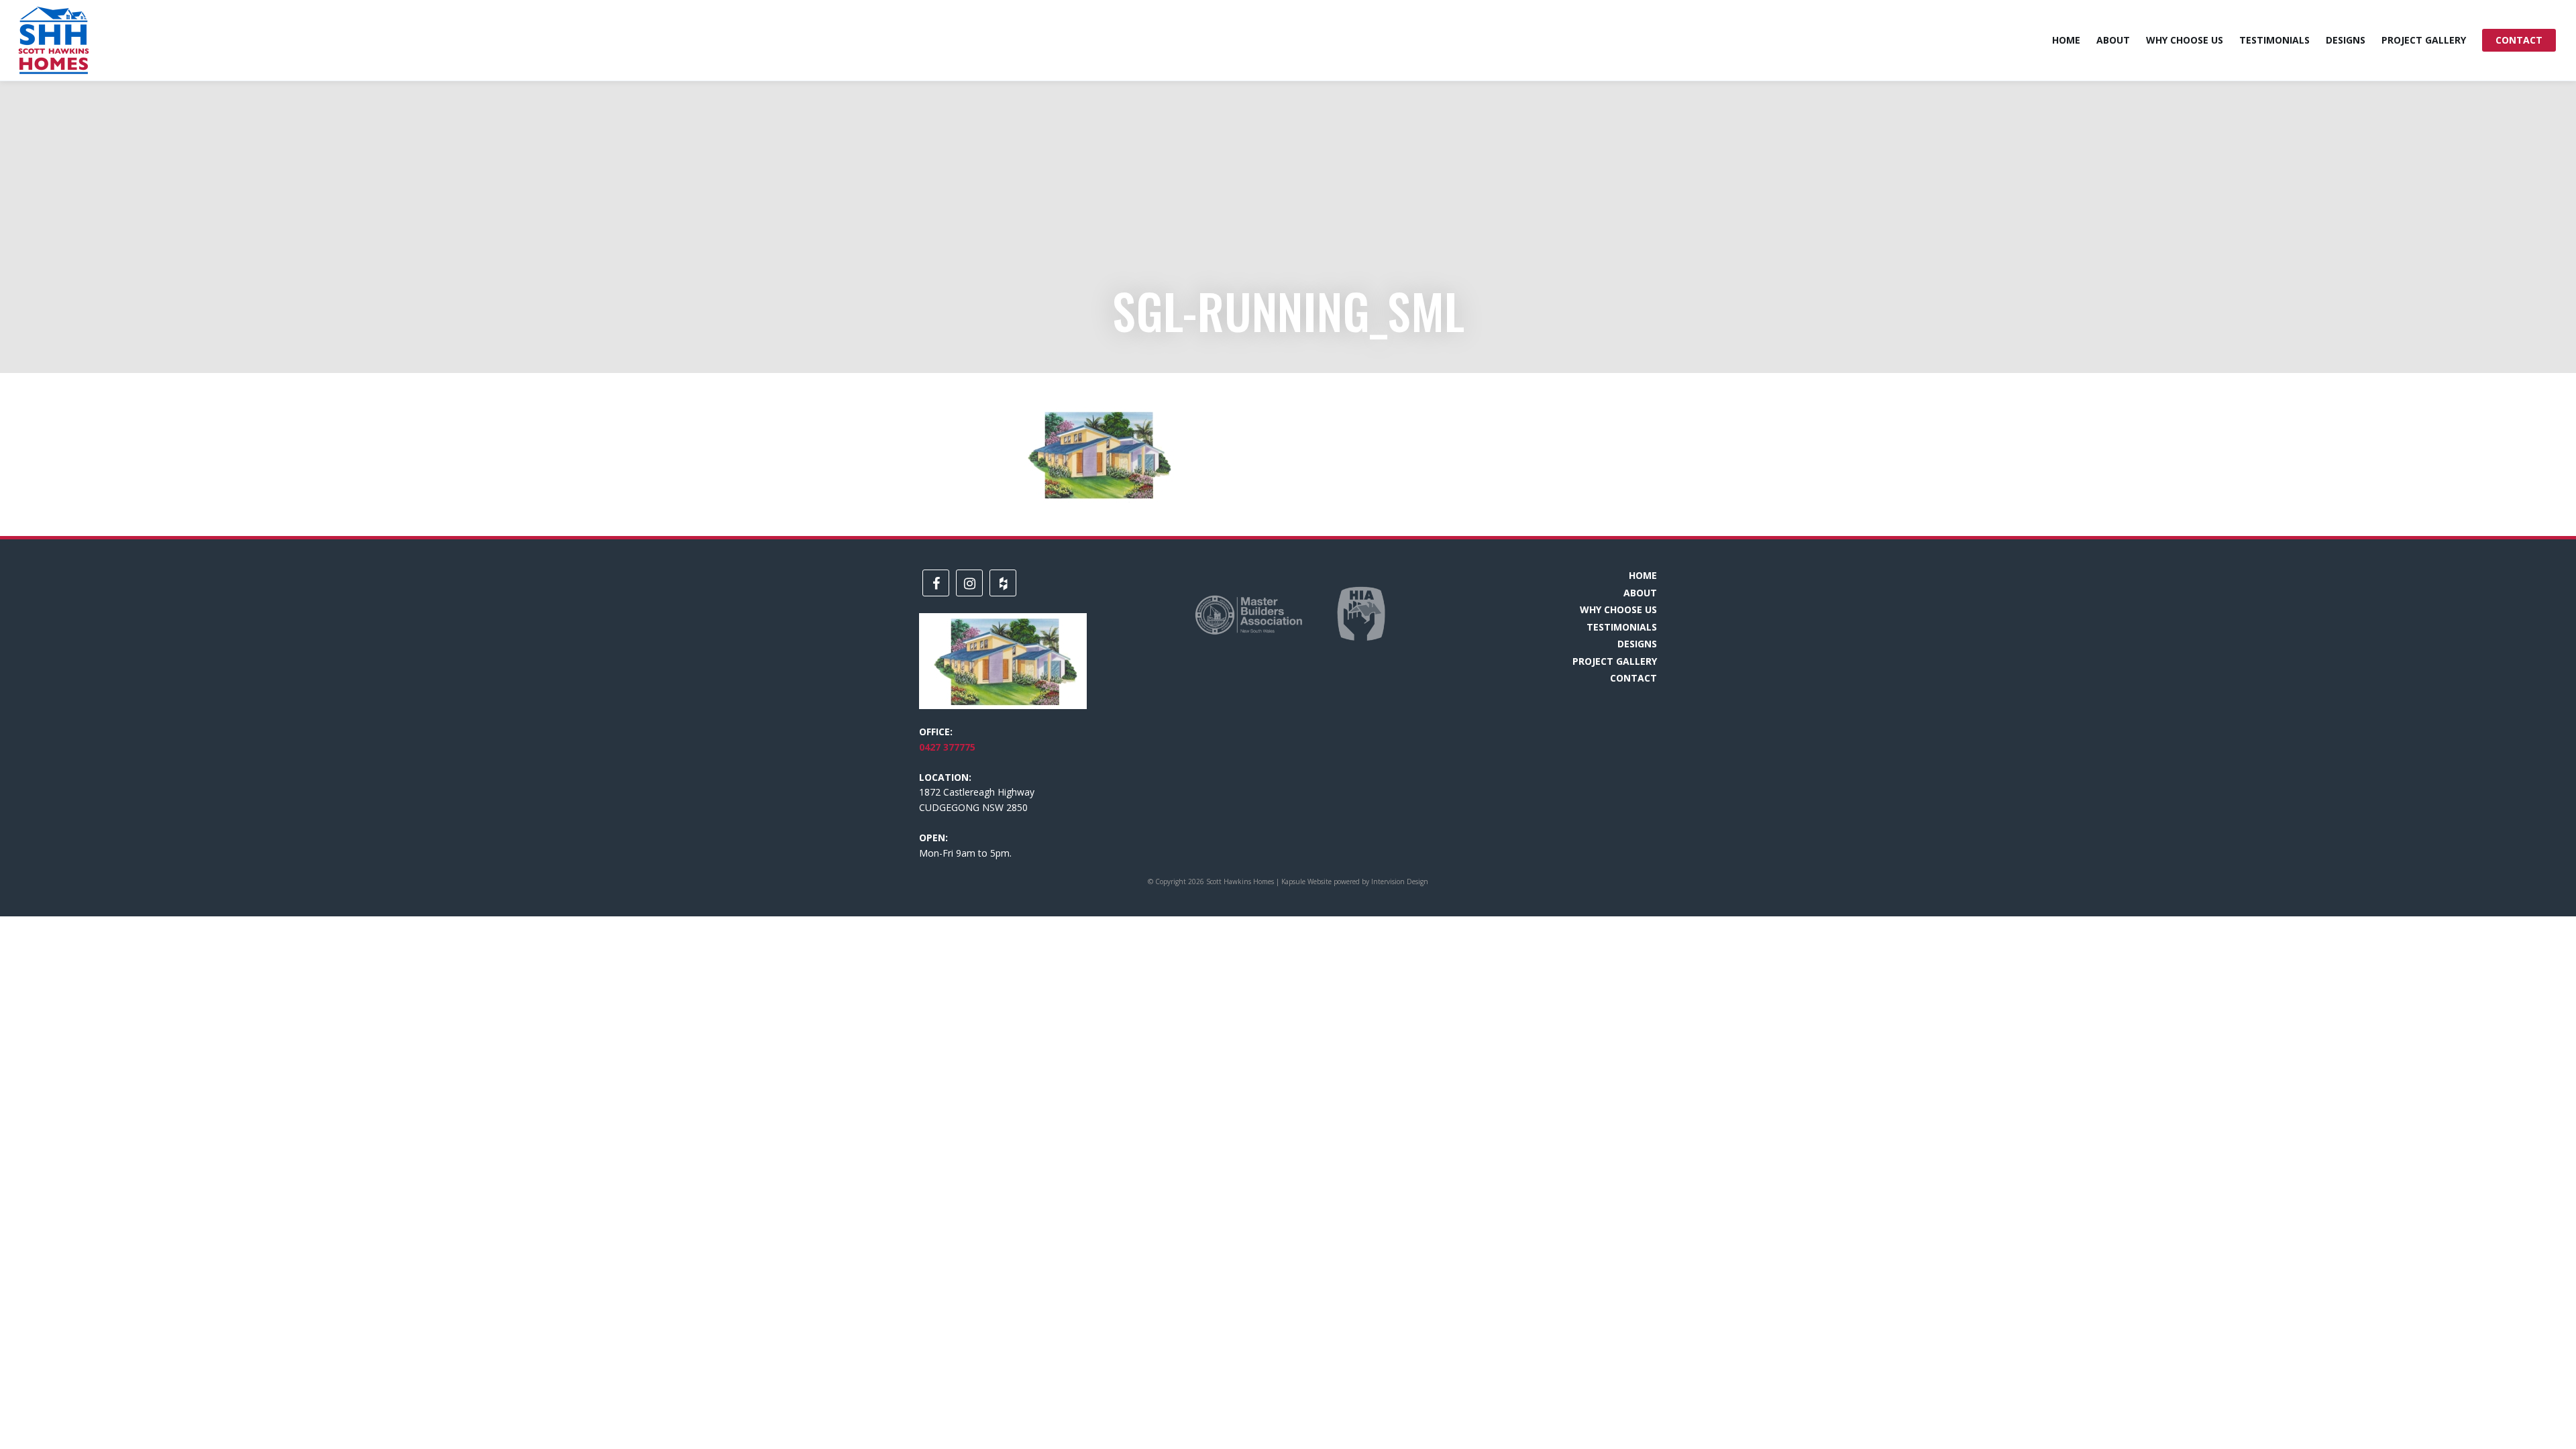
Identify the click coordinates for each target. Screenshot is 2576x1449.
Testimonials (2274, 40)
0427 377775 (947, 747)
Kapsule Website (1306, 881)
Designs (2346, 40)
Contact (2519, 40)
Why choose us (2185, 40)
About (2113, 40)
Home (2066, 40)
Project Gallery (2424, 40)
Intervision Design (1400, 881)
